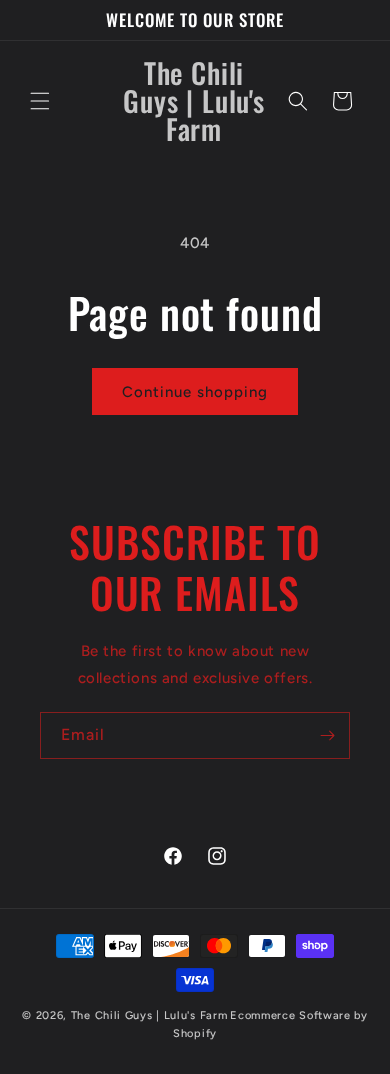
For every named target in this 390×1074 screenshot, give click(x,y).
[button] (40, 101)
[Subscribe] (327, 735)
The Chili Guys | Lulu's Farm (149, 1015)
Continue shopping (195, 392)
